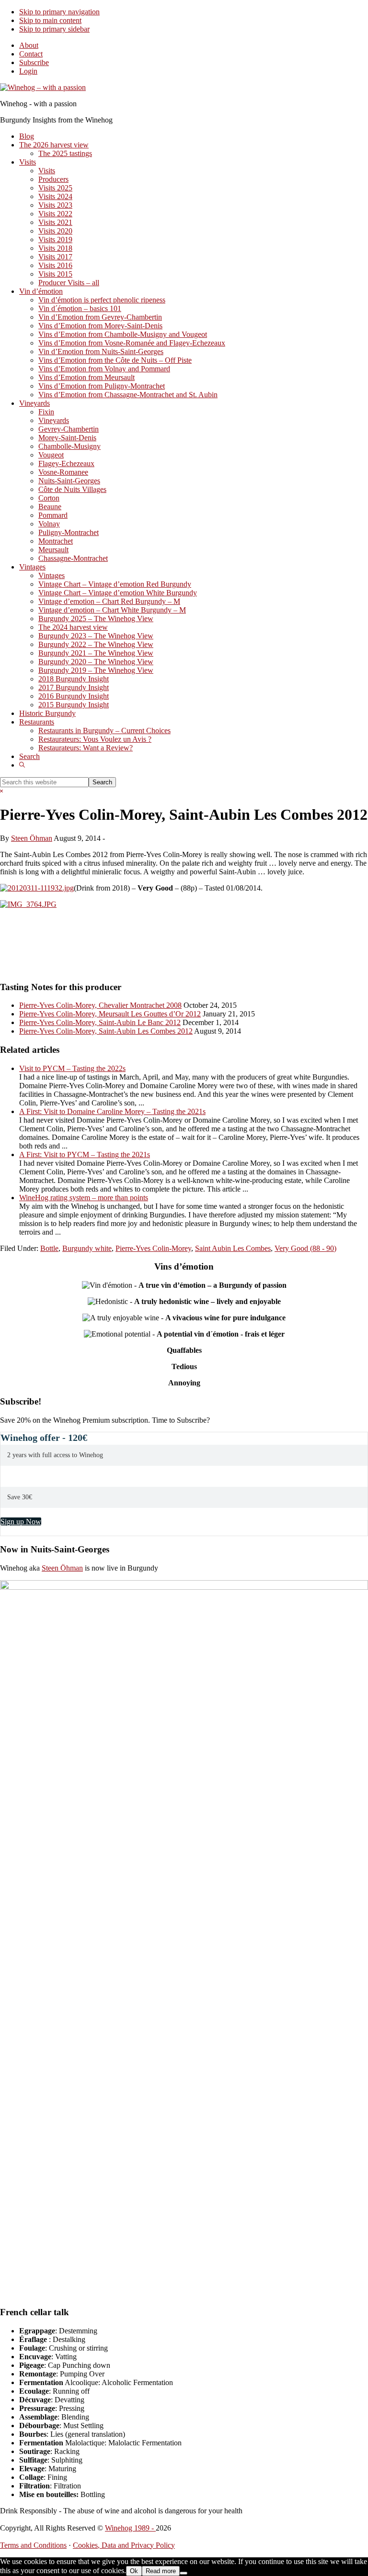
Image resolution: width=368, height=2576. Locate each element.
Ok (134, 2571)
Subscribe (34, 62)
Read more (161, 2571)
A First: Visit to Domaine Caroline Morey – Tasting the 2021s (112, 1111)
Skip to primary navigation (59, 12)
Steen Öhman (62, 1568)
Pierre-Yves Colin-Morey (153, 1248)
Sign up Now (21, 1522)
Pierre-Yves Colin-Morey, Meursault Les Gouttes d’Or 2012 (110, 1014)
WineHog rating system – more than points (84, 1198)
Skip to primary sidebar (54, 29)
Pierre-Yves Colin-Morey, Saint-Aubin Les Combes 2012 (106, 1031)
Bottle (49, 1248)
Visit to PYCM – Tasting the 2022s (72, 1068)
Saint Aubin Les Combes (233, 1248)
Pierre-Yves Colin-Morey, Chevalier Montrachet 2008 (100, 1005)
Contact (31, 54)
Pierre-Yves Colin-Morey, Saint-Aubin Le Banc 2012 (100, 1022)
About (29, 45)
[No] (184, 2573)
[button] (22, 765)
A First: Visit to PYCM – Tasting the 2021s (85, 1154)
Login (28, 71)
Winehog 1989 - (130, 2528)
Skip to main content (50, 20)
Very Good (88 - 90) (305, 1248)
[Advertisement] (112, 948)
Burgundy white (87, 1248)
